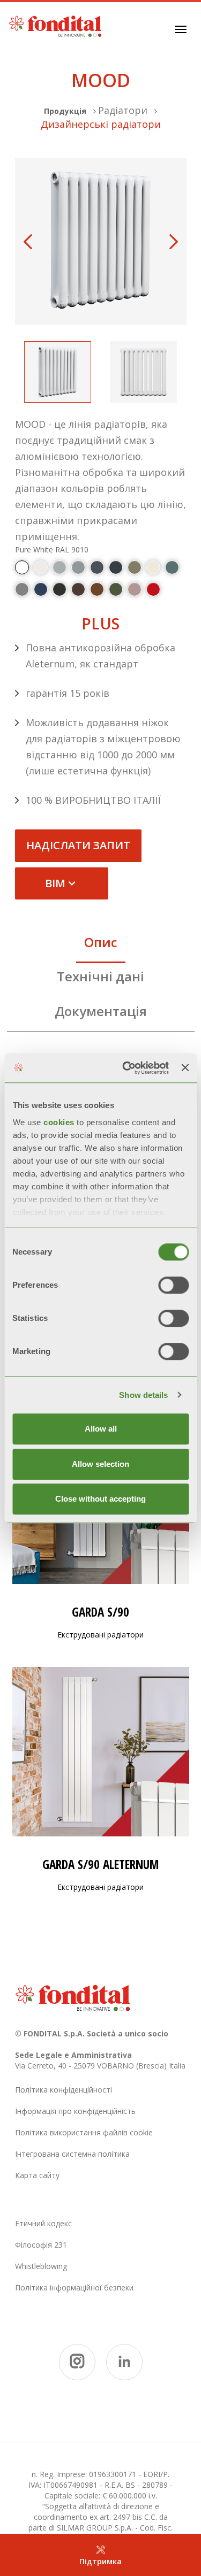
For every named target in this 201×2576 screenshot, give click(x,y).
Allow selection (100, 1464)
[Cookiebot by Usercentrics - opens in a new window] (126, 1068)
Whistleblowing (41, 2266)
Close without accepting (100, 1499)
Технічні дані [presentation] (100, 976)
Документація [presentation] (101, 1011)
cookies (60, 1122)
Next (174, 242)
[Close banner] (185, 1068)
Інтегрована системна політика (72, 2154)
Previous (28, 242)
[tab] (100, 945)
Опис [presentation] (101, 942)
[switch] (173, 1285)
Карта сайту (37, 2175)
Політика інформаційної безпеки (74, 2287)
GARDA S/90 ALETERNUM (101, 1864)
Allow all (101, 1429)
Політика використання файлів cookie (84, 2132)
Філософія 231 (41, 2245)
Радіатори (123, 110)
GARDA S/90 (100, 1612)
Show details (143, 1395)
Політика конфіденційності (64, 2090)
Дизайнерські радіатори (101, 124)
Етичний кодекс (43, 2223)
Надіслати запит (78, 845)
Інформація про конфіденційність (75, 2111)
